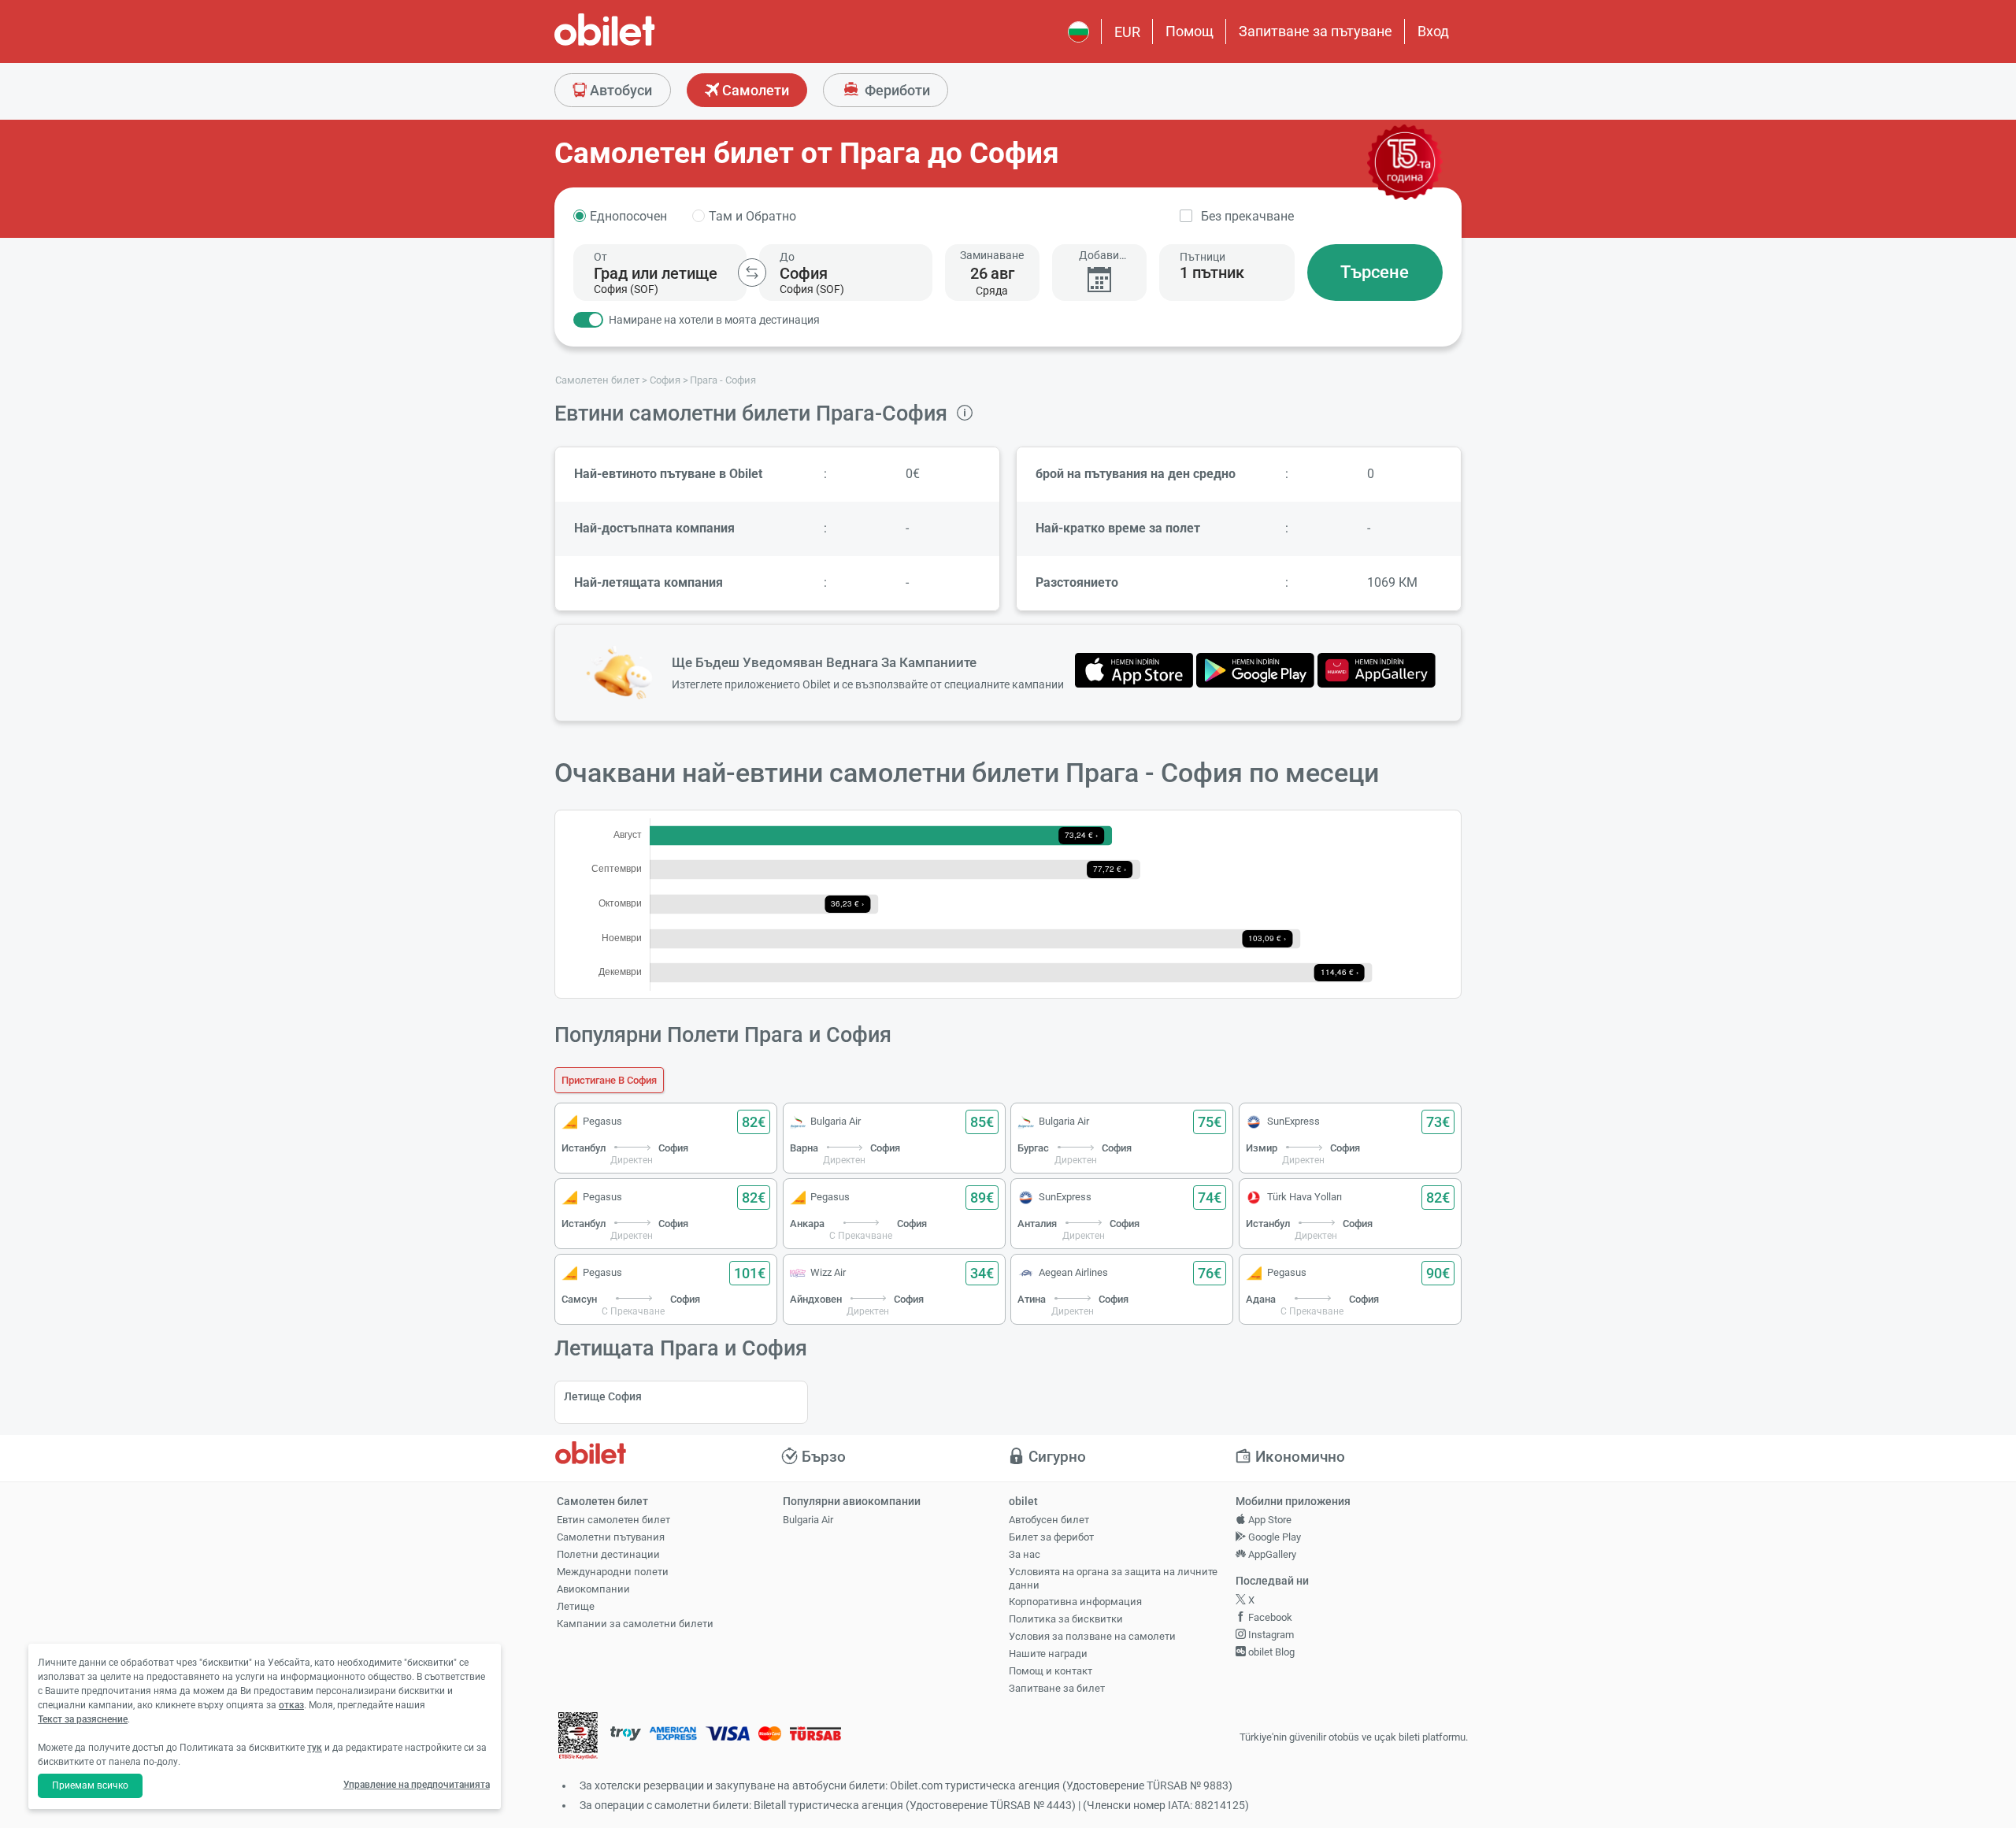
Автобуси (619, 90)
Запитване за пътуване (1316, 31)
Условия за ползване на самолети (1092, 1636)
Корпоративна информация (1075, 1602)
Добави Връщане (1099, 256)
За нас (1025, 1554)
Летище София (603, 1396)
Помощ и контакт (1051, 1671)
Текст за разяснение (83, 1719)
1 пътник (1212, 273)
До (787, 257)
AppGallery (1271, 1554)
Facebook (1269, 1617)
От (600, 257)
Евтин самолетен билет (613, 1520)
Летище (576, 1606)
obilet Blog (1270, 1652)
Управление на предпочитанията (417, 1785)
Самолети (754, 90)
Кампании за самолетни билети (635, 1624)
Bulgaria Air (808, 1520)
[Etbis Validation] (578, 1738)
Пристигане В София (609, 1080)
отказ (291, 1705)
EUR (1127, 32)
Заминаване (992, 255)
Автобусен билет (1049, 1520)
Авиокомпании (593, 1589)
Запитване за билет (1057, 1688)
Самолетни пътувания (611, 1537)
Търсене (1375, 272)
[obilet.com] (643, 44)
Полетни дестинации (608, 1554)
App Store (1269, 1520)
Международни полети (613, 1572)
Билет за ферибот (1051, 1537)
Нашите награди (1048, 1654)
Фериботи (896, 90)
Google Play (1273, 1537)
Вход (1433, 31)
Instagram (1270, 1635)
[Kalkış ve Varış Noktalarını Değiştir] (752, 273)
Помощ (1190, 31)
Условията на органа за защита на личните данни (1113, 1578)
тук (315, 1748)
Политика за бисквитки (1066, 1619)
